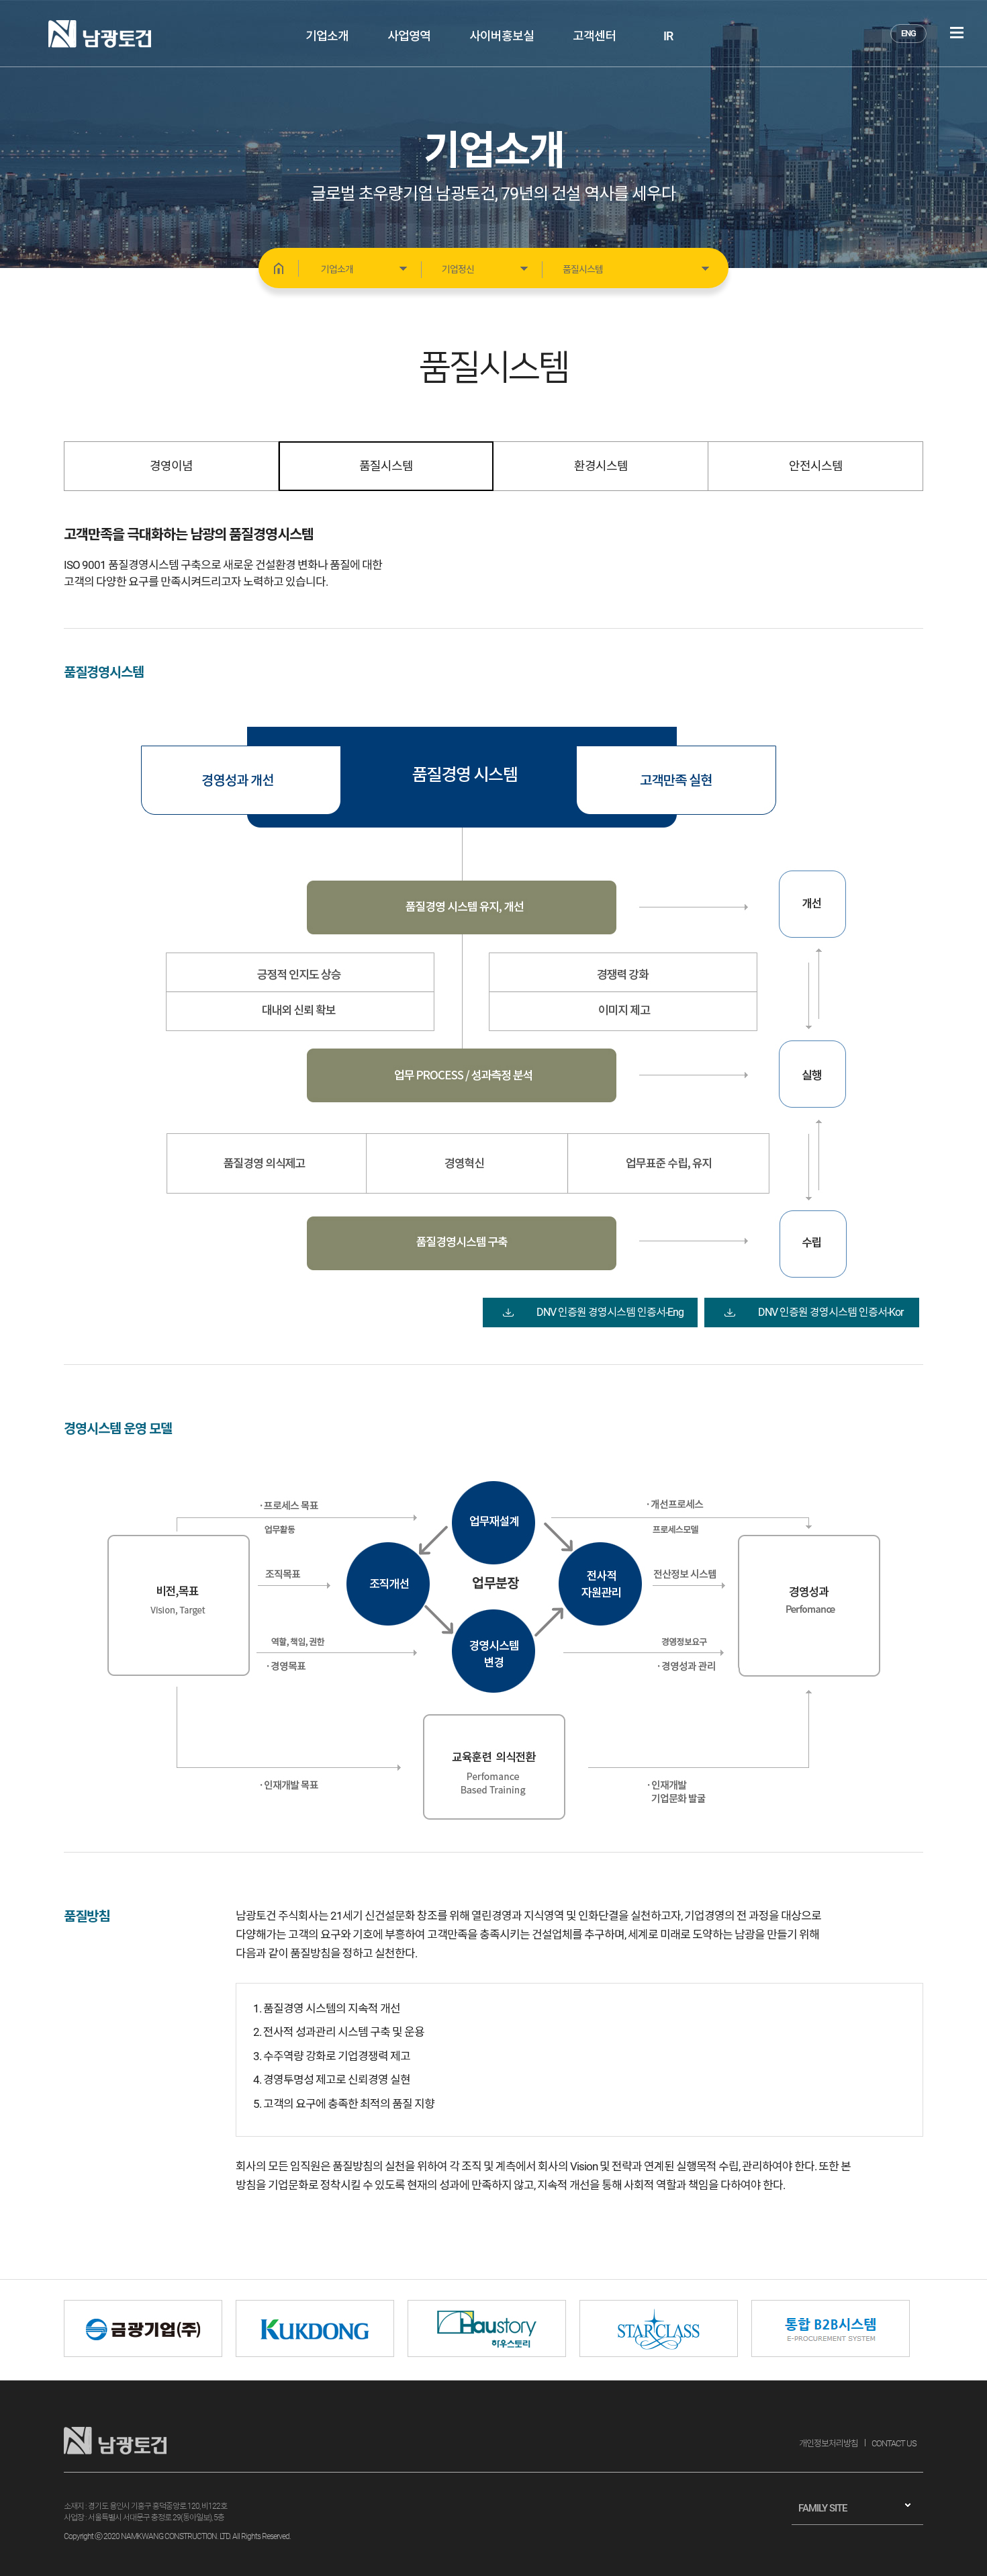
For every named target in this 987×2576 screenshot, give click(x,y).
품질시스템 (386, 466)
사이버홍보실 (502, 36)
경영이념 (171, 466)
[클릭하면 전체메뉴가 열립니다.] (957, 33)
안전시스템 (816, 466)
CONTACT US (894, 2443)
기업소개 (327, 36)
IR (668, 36)
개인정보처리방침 (829, 2443)
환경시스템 (601, 466)
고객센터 (594, 36)
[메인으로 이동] (279, 268)
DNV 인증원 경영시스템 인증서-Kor (831, 1312)
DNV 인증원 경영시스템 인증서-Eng (610, 1312)
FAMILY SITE (822, 2508)
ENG (908, 33)
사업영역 (409, 36)
